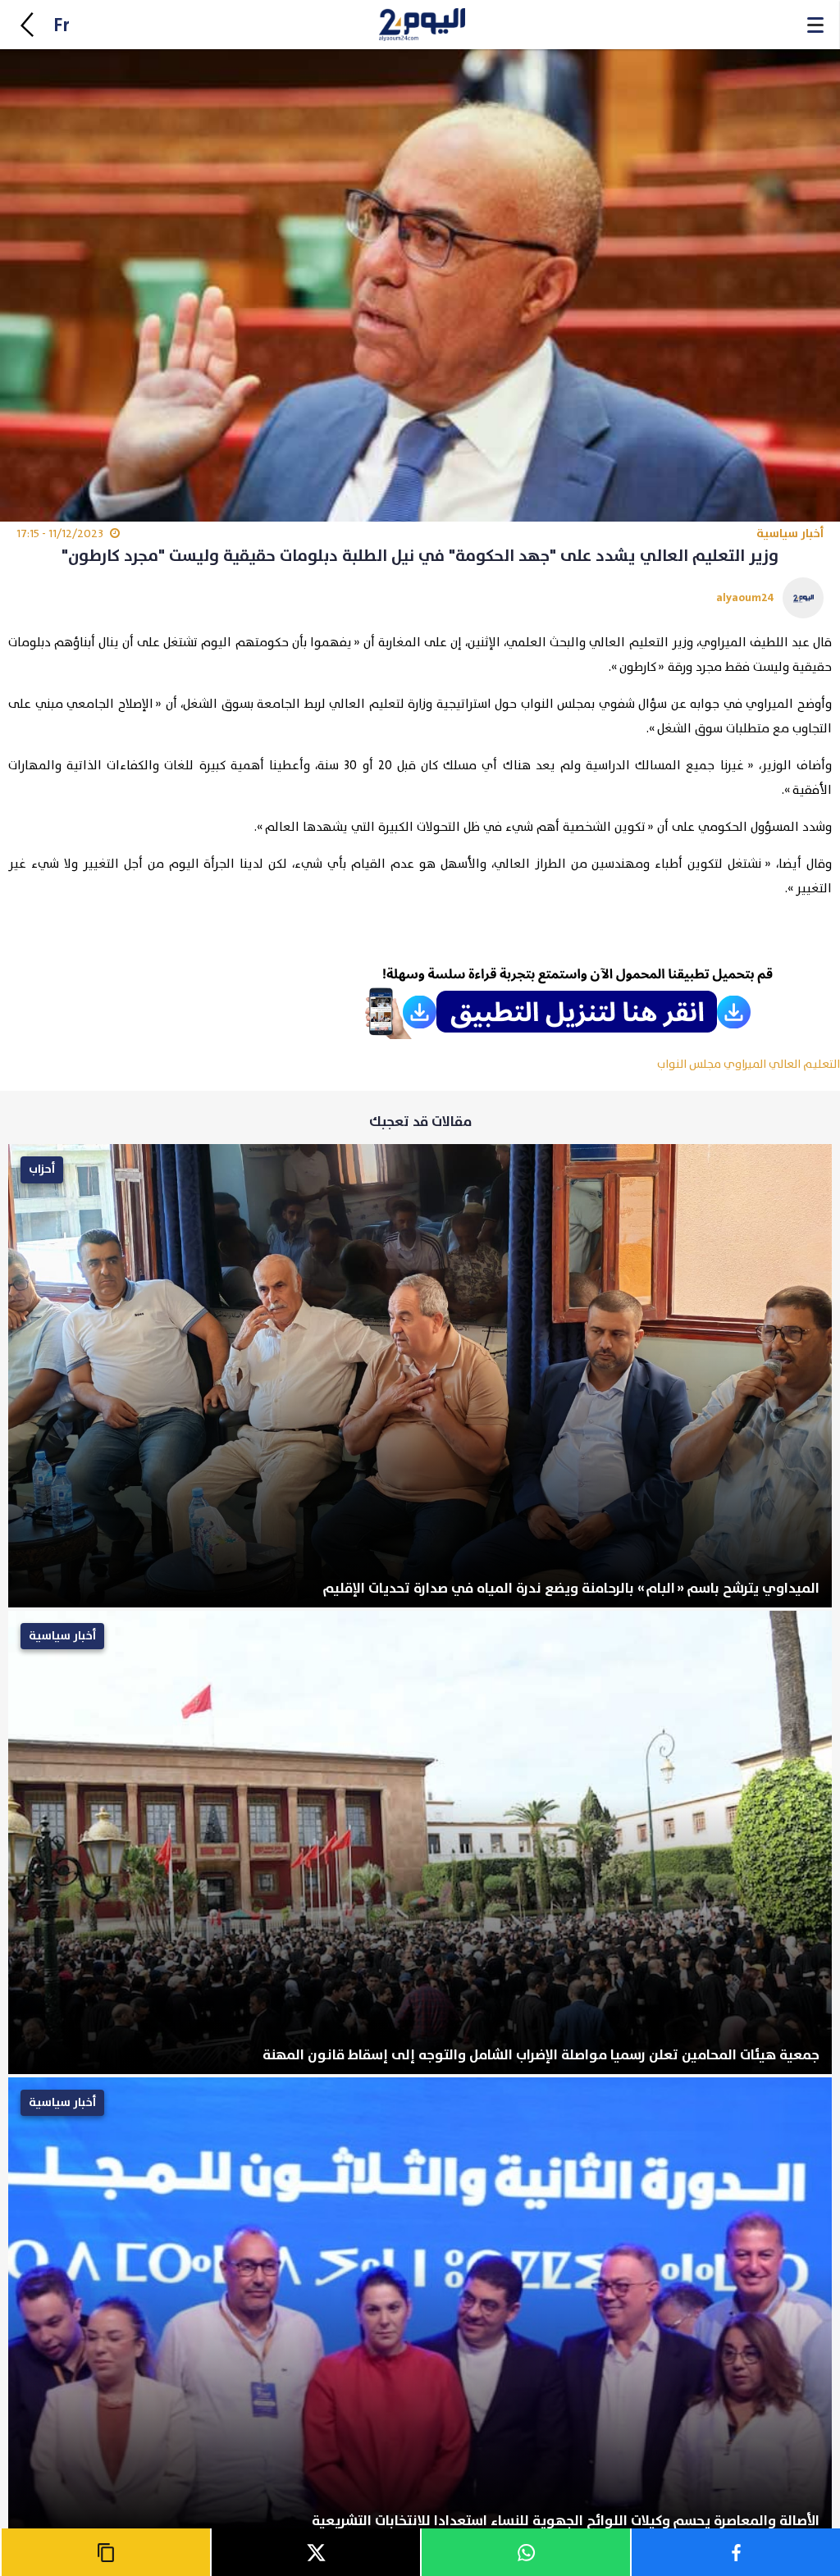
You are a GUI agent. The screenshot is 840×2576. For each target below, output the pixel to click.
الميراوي (745, 1064)
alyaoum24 (745, 597)
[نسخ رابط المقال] (105, 2552)
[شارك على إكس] (315, 2552)
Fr (62, 26)
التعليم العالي (804, 1064)
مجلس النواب (689, 1064)
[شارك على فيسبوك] (735, 2552)
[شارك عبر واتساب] (525, 2552)
